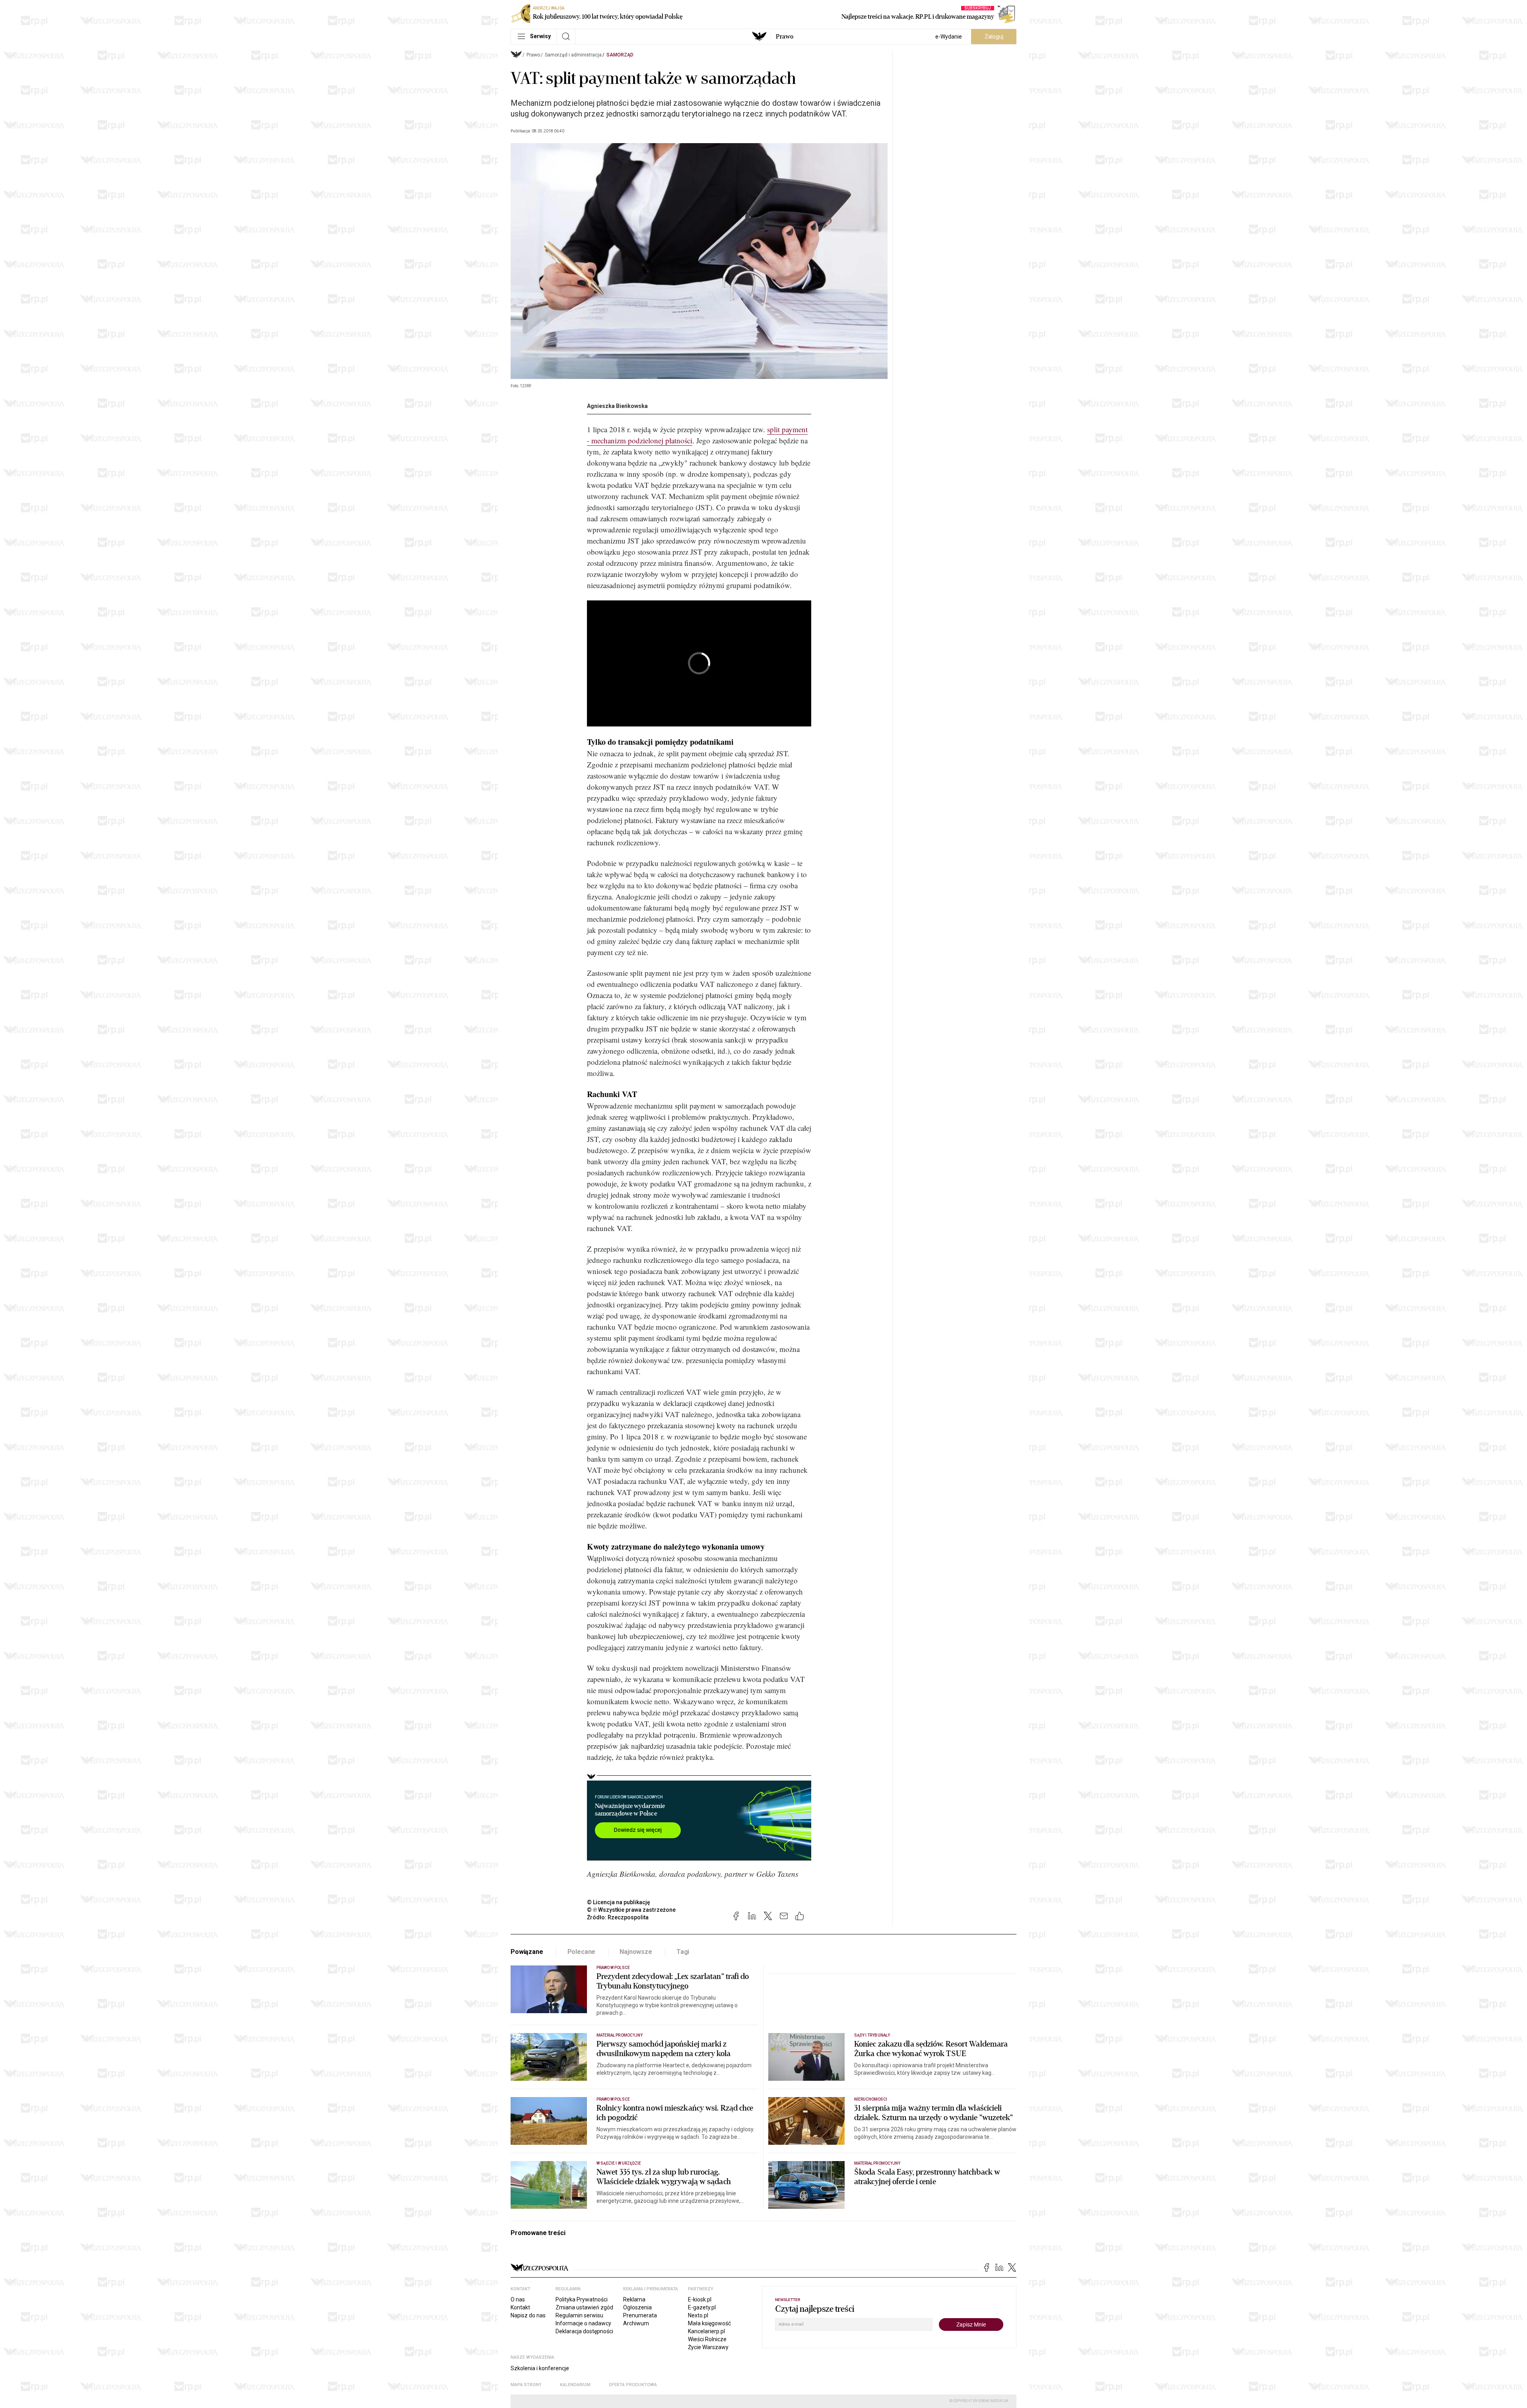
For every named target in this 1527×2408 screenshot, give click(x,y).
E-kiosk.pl (700, 2299)
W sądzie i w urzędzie (619, 2163)
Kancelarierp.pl (706, 2331)
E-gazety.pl (702, 2307)
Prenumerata (640, 2315)
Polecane (582, 1952)
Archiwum (636, 2323)
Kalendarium (575, 2385)
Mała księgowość (709, 2323)
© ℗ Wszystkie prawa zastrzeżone (631, 1910)
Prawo (785, 37)
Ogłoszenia (637, 2307)
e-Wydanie (949, 37)
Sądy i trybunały (872, 2035)
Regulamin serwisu (579, 2315)
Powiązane (527, 1952)
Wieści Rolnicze (707, 2339)
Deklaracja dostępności (584, 2331)
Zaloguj (994, 37)
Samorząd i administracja (573, 55)
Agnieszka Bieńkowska (617, 406)
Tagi (683, 1952)
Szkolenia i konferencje (540, 2368)
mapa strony (526, 2385)
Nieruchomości (871, 2099)
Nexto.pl (698, 2315)
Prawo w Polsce (613, 1968)
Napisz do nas (528, 2315)
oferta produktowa (633, 2385)
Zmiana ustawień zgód (584, 2307)
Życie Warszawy (708, 2347)
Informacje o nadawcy (583, 2323)
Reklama (634, 2299)
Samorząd (620, 55)
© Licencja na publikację (619, 1902)
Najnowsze (636, 1952)
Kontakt (520, 2307)
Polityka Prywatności (582, 2299)
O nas (518, 2299)
